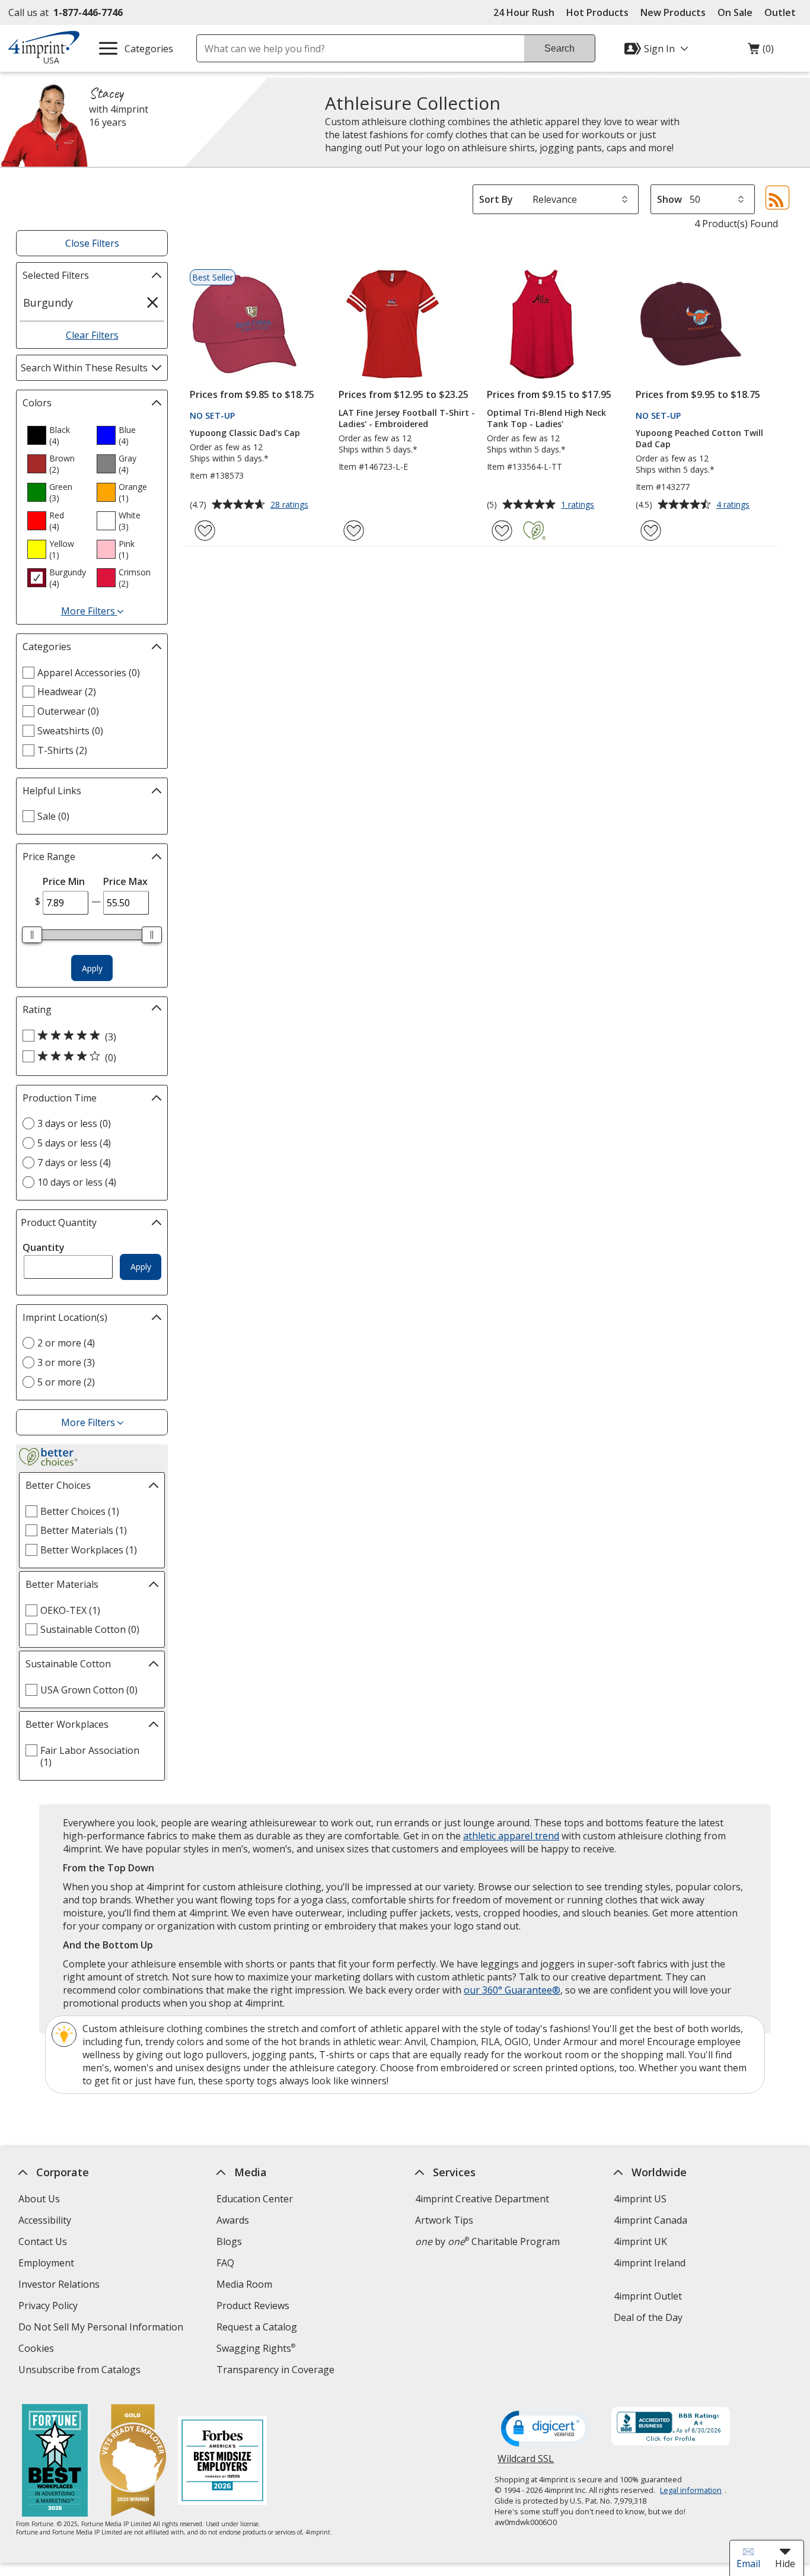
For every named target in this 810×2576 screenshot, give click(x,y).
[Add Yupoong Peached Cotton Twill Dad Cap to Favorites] (651, 531)
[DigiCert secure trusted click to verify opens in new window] (546, 2429)
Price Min (64, 881)
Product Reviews (253, 2306)
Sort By (496, 199)
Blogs (229, 2241)
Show (669, 199)
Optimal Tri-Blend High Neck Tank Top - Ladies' (546, 418)
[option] (57, 435)
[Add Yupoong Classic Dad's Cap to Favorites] (205, 531)
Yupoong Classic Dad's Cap (245, 433)
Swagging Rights (256, 2348)
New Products (673, 12)
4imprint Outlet (647, 2296)
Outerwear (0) (68, 711)
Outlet (783, 12)
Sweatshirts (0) (70, 731)
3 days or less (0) (74, 1123)
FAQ (225, 2263)
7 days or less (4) (74, 1163)
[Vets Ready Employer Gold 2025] (133, 2462)
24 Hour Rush (524, 12)
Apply (92, 968)
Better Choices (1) (80, 1511)
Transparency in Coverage (277, 2371)
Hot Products (597, 12)
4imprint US (640, 2199)
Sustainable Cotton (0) (90, 1629)
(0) (761, 52)
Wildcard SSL (526, 2463)
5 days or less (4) (74, 1143)
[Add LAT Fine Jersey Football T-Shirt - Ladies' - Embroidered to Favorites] (354, 531)
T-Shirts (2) (62, 750)
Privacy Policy (49, 2307)
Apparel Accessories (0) (89, 673)
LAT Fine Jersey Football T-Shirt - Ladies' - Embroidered (407, 418)
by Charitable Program (487, 2241)
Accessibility (44, 2220)
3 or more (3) (66, 1362)
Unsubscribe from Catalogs (80, 2371)
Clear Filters (92, 335)
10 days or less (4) (77, 1182)
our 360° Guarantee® (512, 1990)
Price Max (125, 881)
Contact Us (42, 2241)
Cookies (37, 2350)
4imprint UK (640, 2241)
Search (559, 48)
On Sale (735, 12)
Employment (46, 2263)
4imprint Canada (650, 2220)
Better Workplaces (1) (89, 1550)
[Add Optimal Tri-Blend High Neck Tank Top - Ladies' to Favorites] (502, 531)
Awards (233, 2220)
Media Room (244, 2284)
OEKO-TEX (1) (70, 1610)
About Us (39, 2199)
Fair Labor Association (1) (90, 1756)
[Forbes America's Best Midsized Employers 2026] (222, 2462)
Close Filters (92, 243)
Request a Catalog (257, 2327)
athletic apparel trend (511, 1836)
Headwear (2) (67, 692)
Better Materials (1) (84, 1530)
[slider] (32, 935)
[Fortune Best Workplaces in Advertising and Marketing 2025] (55, 2462)
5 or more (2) (66, 1382)
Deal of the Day (648, 2317)
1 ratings (579, 505)
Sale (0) (53, 816)
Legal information (691, 2490)
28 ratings (291, 505)
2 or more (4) (66, 1343)
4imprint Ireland (649, 2263)
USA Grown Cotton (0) (89, 1690)
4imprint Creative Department (482, 2199)
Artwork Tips (444, 2220)
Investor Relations (60, 2286)
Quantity (44, 1247)
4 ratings (734, 505)
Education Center (255, 2199)
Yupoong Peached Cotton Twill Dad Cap (699, 438)
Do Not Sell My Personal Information (102, 2328)
